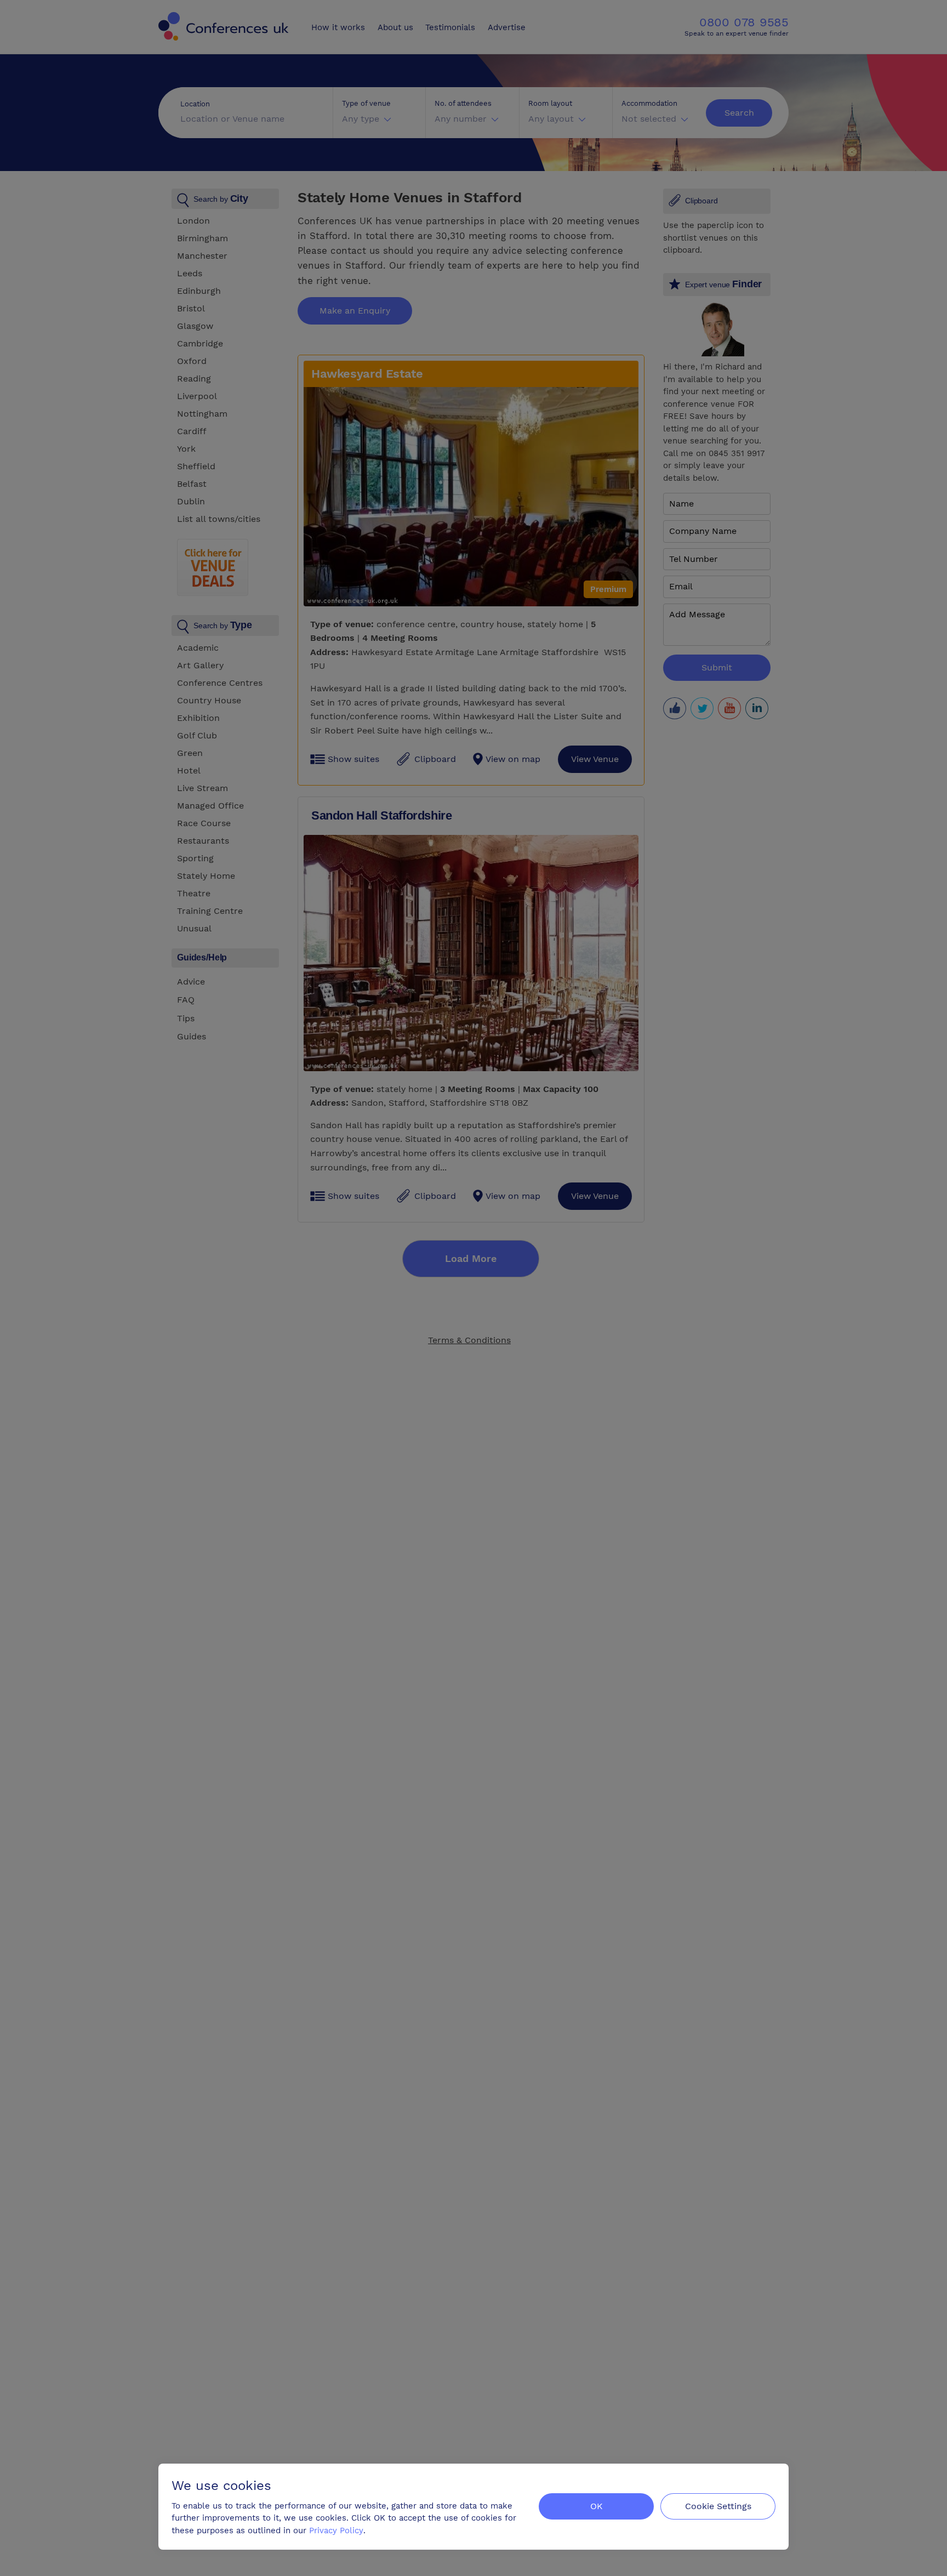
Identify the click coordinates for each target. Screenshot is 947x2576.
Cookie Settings (718, 2506)
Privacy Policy (336, 2530)
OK (597, 2506)
